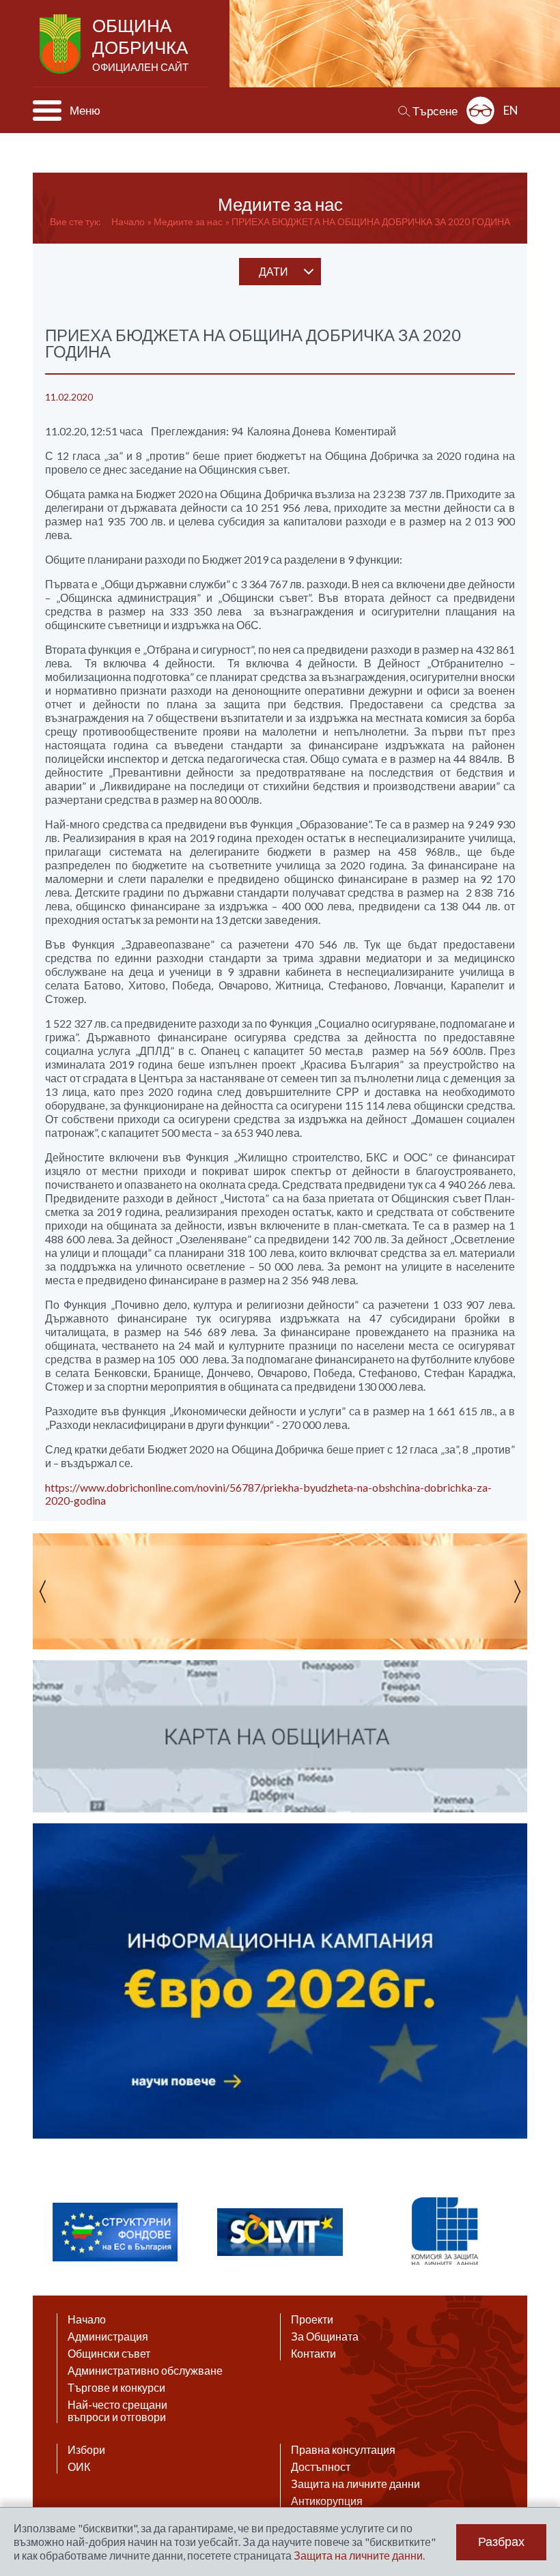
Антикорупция (327, 2501)
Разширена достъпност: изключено (480, 110)
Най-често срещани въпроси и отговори (117, 2411)
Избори (86, 2450)
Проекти (312, 2319)
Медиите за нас (188, 221)
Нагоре (537, 2444)
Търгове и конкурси (116, 2388)
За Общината (325, 2336)
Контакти (313, 2354)
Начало (128, 221)
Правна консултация (343, 2450)
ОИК (79, 2467)
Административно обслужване (145, 2371)
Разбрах (501, 2542)
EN (511, 110)
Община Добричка (140, 44)
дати (274, 271)
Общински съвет (109, 2354)
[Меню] (47, 111)
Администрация (108, 2336)
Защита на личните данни (355, 2484)
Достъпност (321, 2467)
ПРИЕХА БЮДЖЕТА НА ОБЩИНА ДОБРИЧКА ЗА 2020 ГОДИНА (371, 221)
